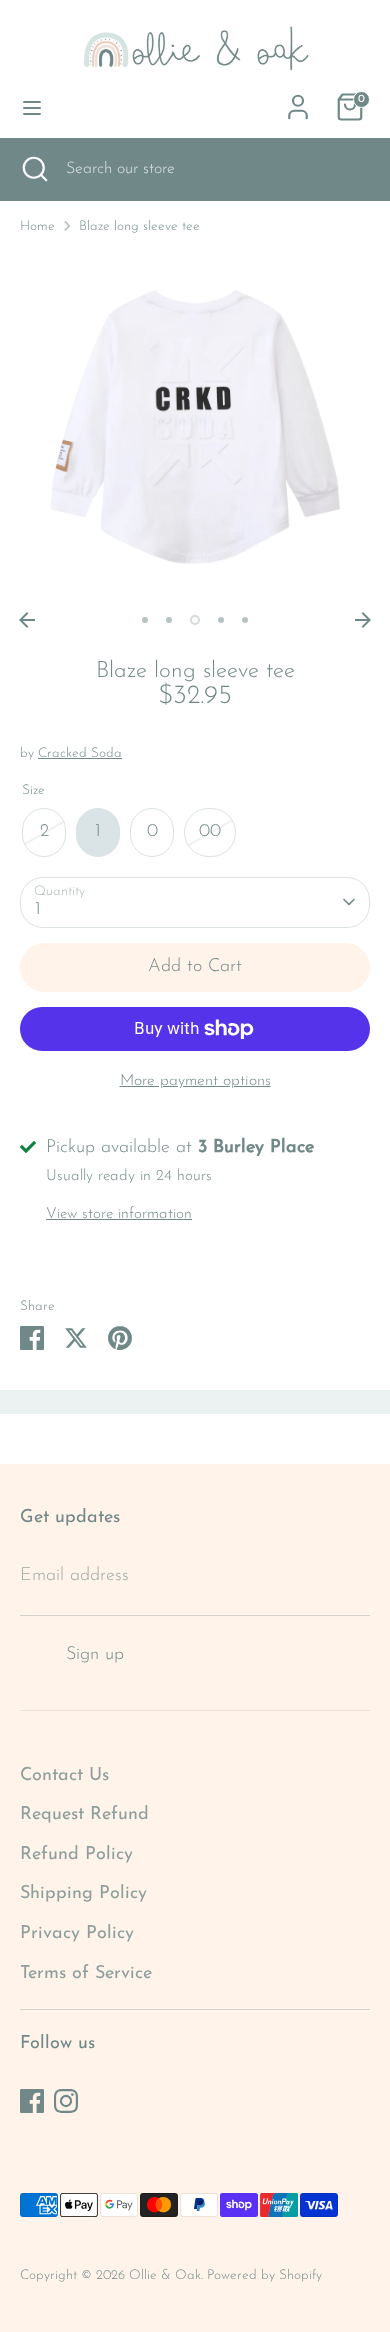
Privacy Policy (77, 1934)
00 (210, 832)
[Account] (298, 101)
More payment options (195, 1081)
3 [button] (195, 620)
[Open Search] (33, 169)
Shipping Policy (83, 1894)
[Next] (363, 620)
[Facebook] (32, 2101)
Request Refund (84, 1815)
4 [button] (221, 620)
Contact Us (64, 1776)
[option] (195, 427)
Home (37, 226)
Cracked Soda (80, 753)
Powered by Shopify (264, 2275)
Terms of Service (86, 1974)
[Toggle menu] (32, 106)
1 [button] (145, 620)
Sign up (95, 1655)
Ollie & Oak (165, 2275)
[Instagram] (66, 2101)
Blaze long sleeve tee (139, 226)
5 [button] (245, 620)
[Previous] (27, 620)
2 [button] (169, 620)
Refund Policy (76, 1855)
